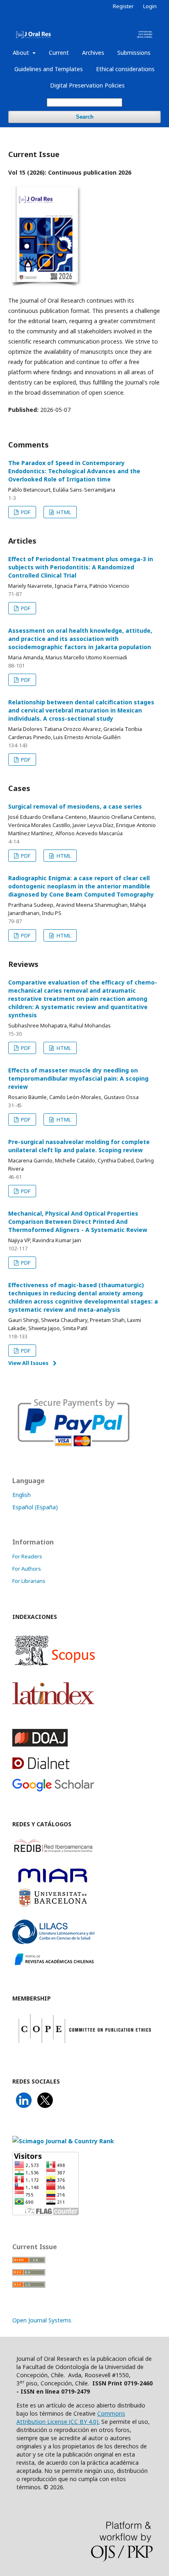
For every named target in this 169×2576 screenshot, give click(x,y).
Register (123, 6)
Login (150, 6)
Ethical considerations (125, 69)
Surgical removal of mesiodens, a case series (75, 806)
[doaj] (40, 1744)
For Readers (27, 1556)
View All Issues (28, 1363)
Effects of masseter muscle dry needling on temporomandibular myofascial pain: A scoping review (78, 1078)
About (22, 53)
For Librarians (29, 1581)
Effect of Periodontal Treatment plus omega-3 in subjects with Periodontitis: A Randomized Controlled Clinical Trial (81, 567)
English (22, 1495)
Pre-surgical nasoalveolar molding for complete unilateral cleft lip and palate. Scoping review (79, 1146)
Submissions (134, 53)
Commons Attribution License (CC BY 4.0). (71, 2418)
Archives (93, 53)
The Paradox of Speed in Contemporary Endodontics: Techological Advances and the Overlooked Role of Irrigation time (74, 471)
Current (59, 53)
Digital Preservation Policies (87, 85)
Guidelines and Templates (49, 69)
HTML (63, 512)
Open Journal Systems (42, 2320)
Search (85, 117)
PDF (25, 512)
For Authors (27, 1569)
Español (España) (35, 1507)
